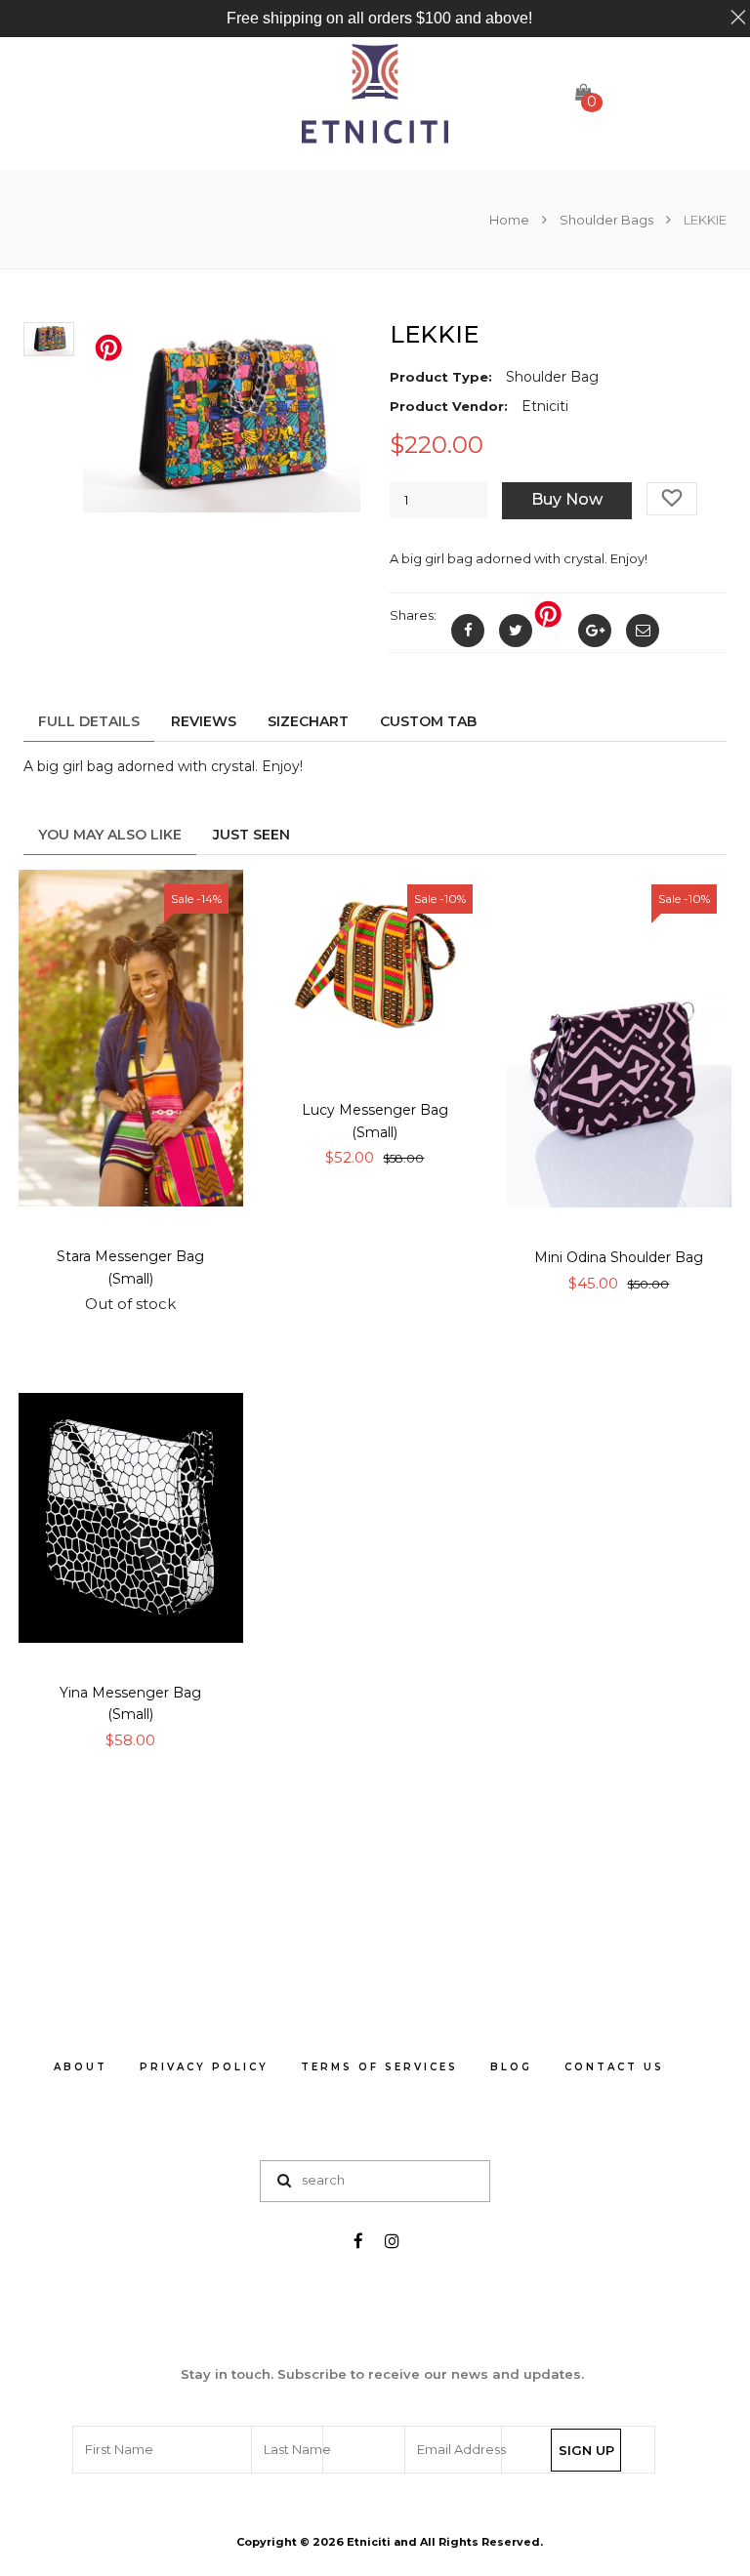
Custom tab (428, 721)
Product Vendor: (449, 406)
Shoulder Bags (606, 220)
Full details (89, 721)
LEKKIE (434, 334)
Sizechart (308, 721)
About (81, 2067)
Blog (511, 2067)
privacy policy (204, 2067)
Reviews (204, 721)
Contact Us (614, 2067)
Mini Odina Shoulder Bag (619, 1257)
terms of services (379, 2067)
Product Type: (441, 377)
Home (511, 220)
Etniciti (369, 2542)
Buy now (567, 499)
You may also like (110, 835)
